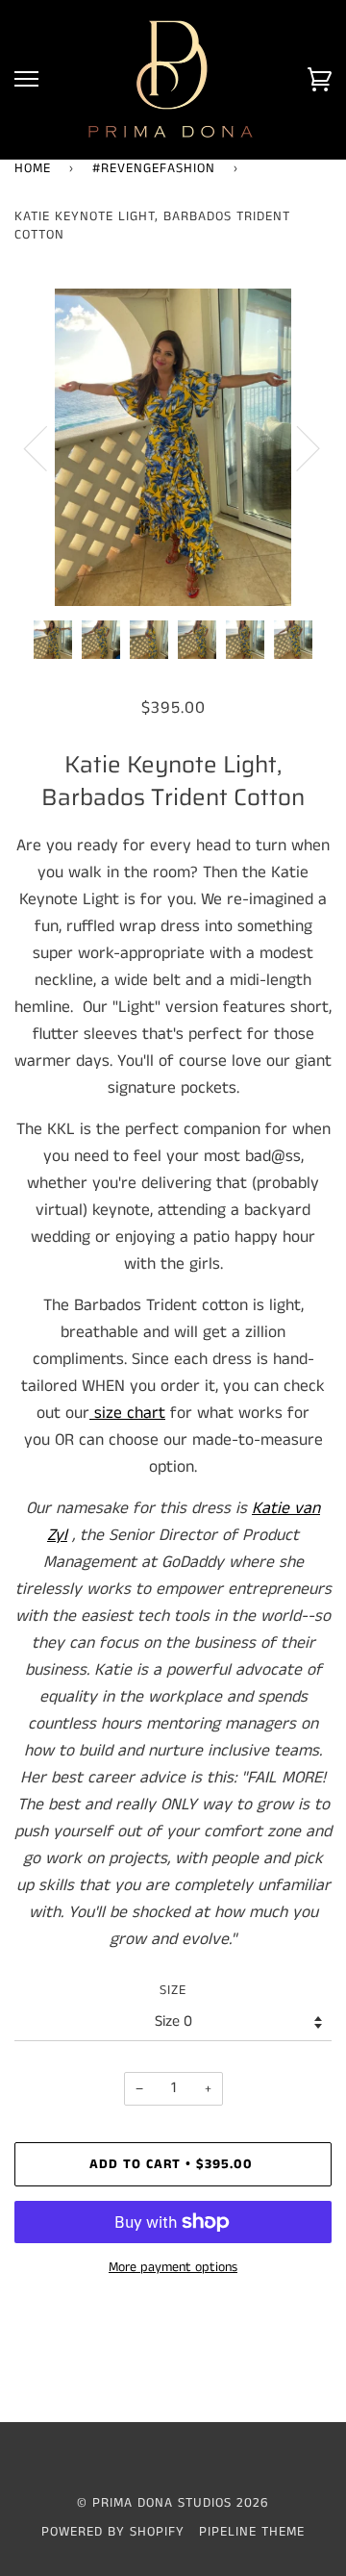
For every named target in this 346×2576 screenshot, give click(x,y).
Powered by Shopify (113, 2532)
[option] (173, 447)
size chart (130, 1413)
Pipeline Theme (252, 2532)
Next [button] (297, 447)
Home (33, 168)
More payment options (173, 2267)
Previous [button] (47, 447)
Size (173, 1990)
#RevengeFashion (154, 168)
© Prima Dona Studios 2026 (173, 2503)
